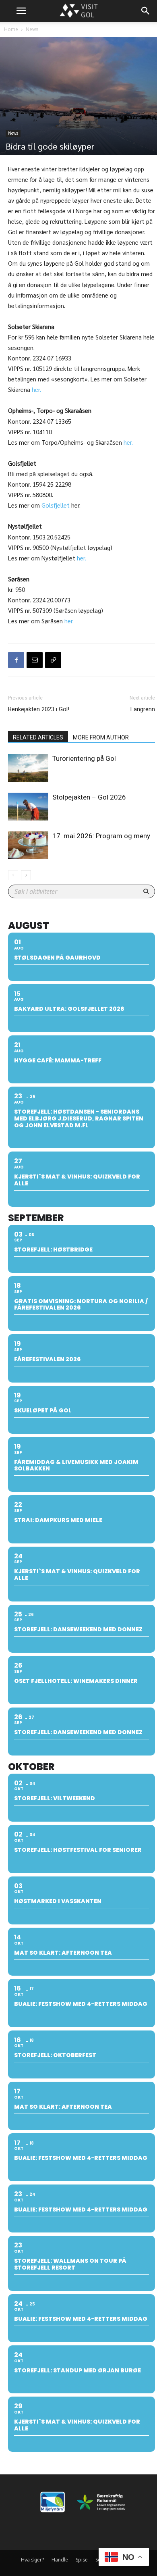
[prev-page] (13, 875)
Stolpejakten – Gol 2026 (89, 797)
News (32, 29)
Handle (60, 2560)
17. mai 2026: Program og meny (101, 836)
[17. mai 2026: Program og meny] (28, 845)
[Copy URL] (53, 660)
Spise (82, 2560)
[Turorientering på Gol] (28, 768)
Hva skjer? (32, 2560)
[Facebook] (16, 660)
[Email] (35, 660)
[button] (21, 11)
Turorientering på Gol (84, 758)
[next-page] (26, 875)
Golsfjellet (56, 505)
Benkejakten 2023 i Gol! (39, 709)
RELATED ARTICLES (38, 737)
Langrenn (143, 709)
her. (36, 389)
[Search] (146, 11)
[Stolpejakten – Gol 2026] (28, 807)
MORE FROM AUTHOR (101, 737)
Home (11, 29)
